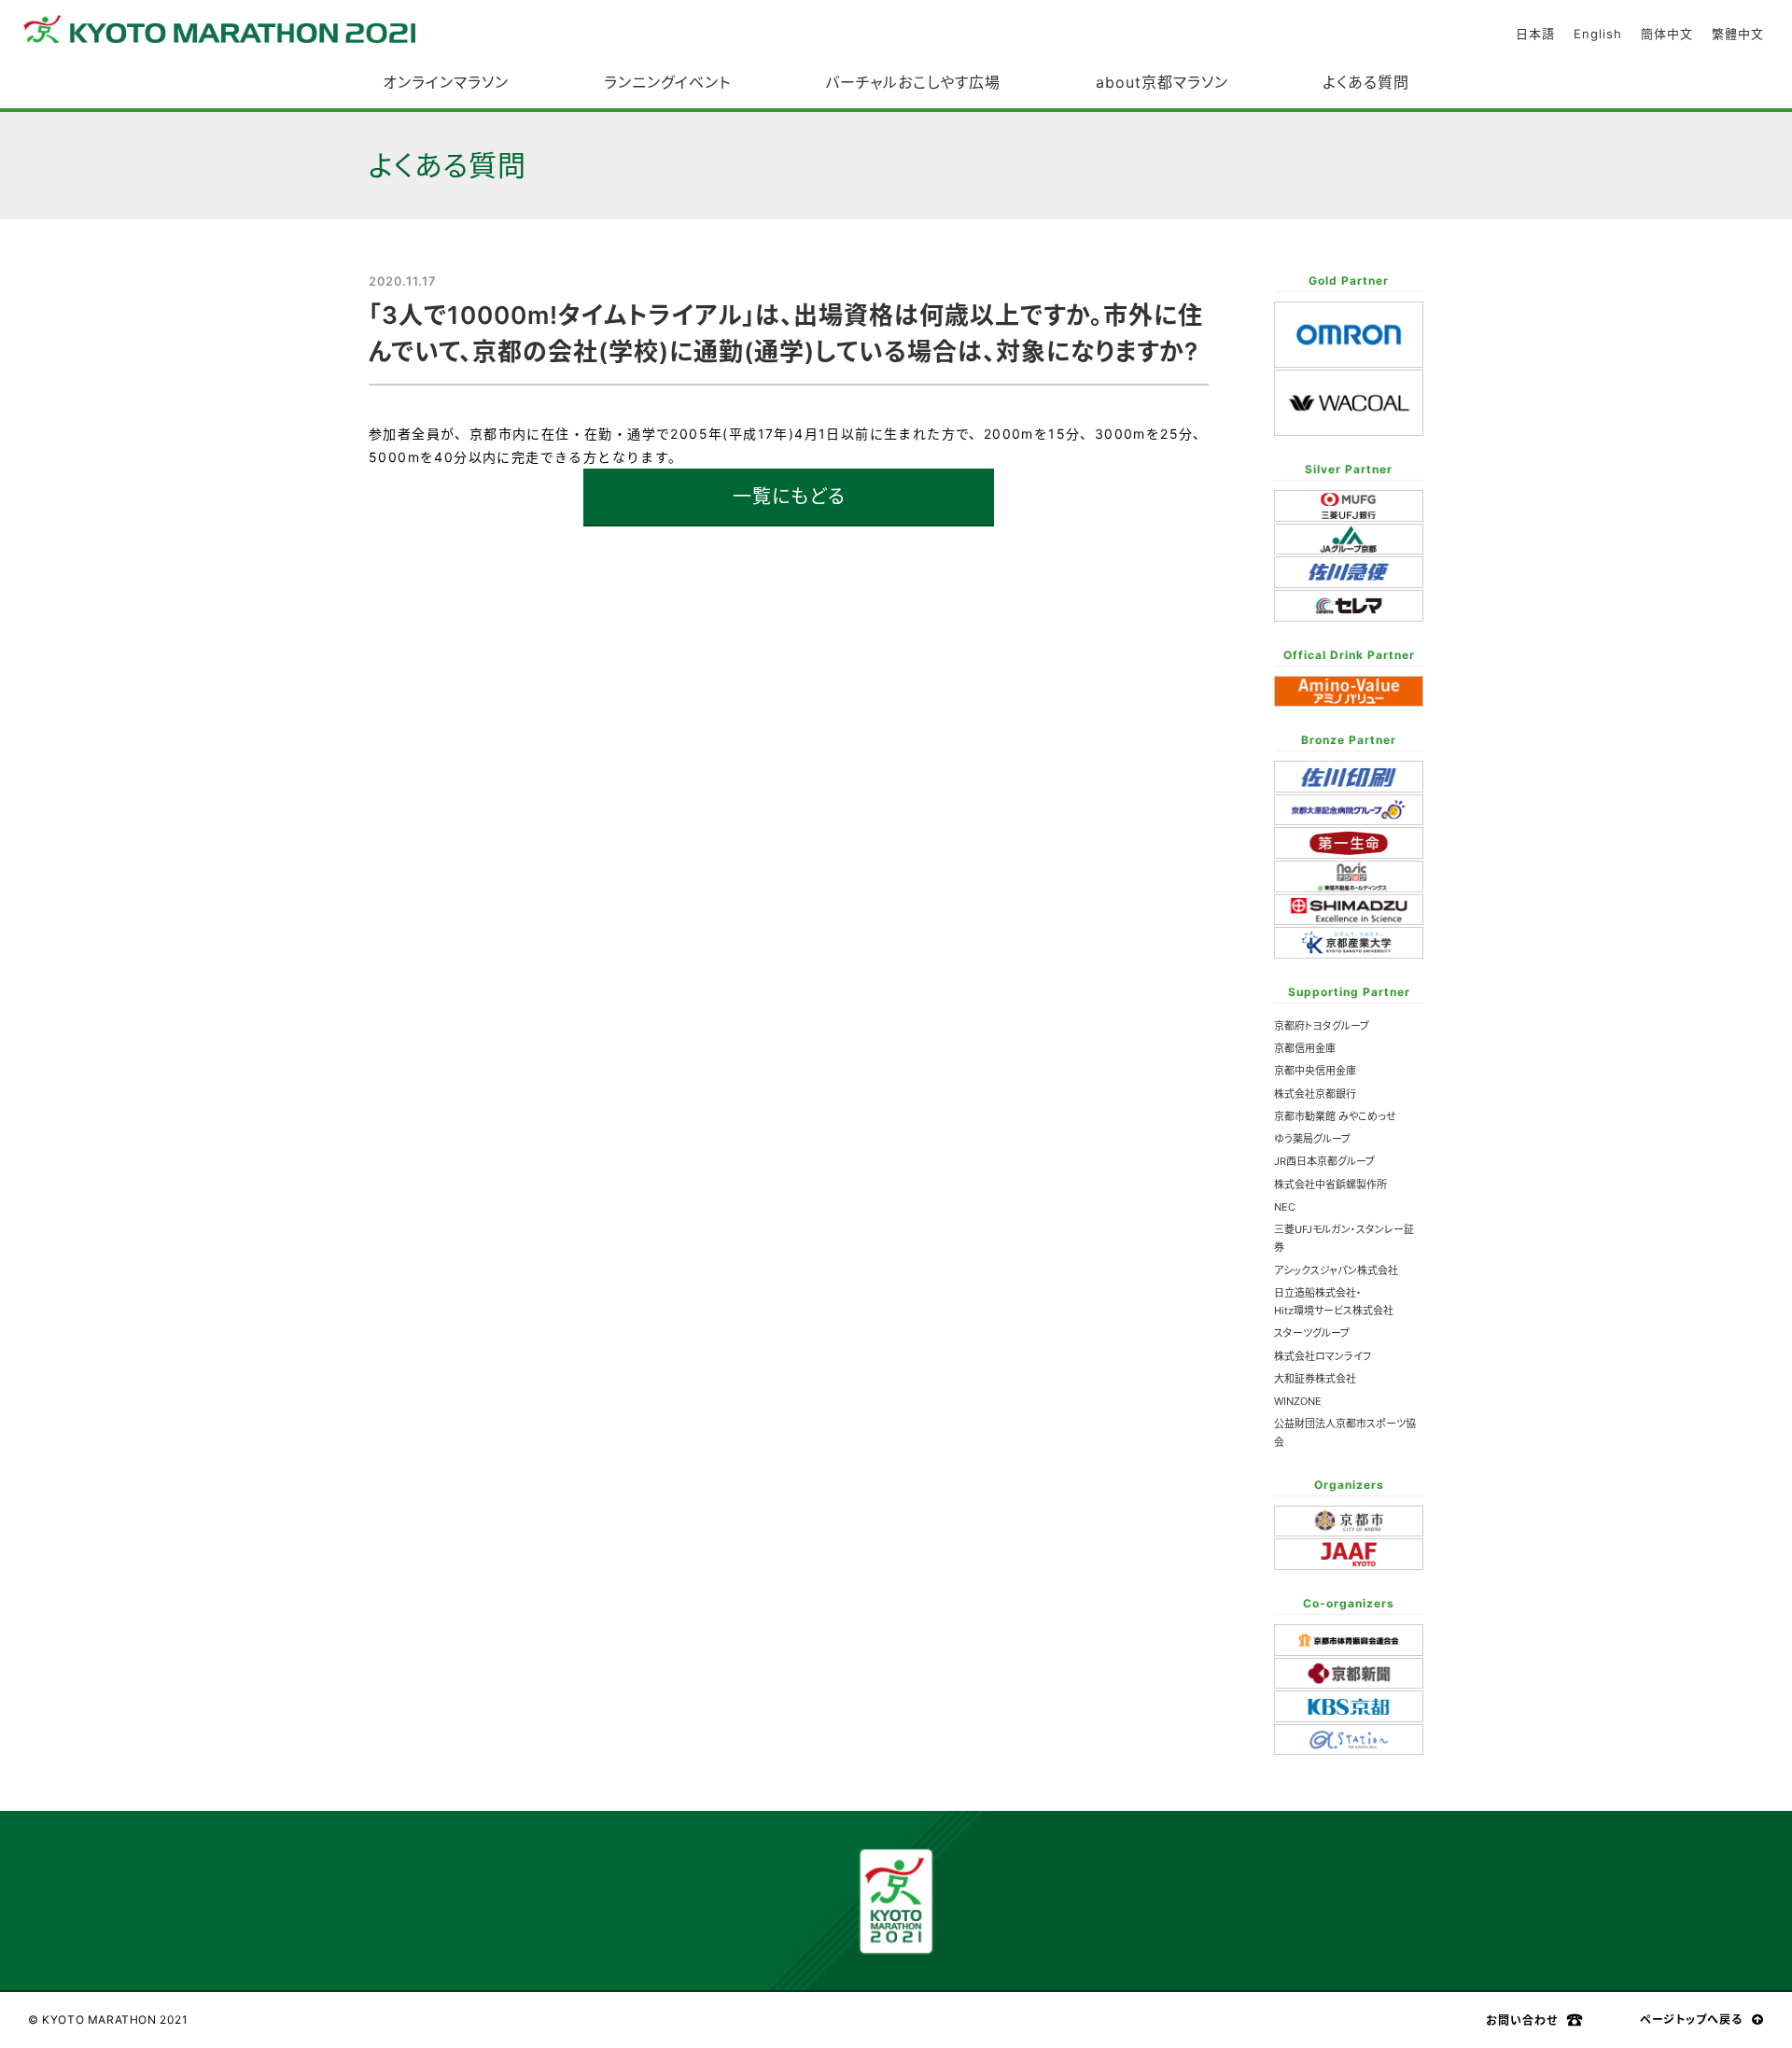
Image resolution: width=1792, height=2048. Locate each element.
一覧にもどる (789, 497)
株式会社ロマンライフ (1323, 1356)
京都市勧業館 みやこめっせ (1335, 1116)
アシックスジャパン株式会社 (1336, 1270)
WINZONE (1298, 1401)
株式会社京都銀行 (1315, 1094)
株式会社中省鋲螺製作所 (1330, 1185)
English (1598, 34)
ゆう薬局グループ (1312, 1139)
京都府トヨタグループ (1322, 1026)
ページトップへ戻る (1691, 2020)
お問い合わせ (1522, 2020)
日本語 (1535, 34)
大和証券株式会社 (1315, 1379)
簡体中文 (1667, 34)
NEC (1285, 1207)
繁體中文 (1738, 34)
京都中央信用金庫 (1315, 1071)
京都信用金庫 (1305, 1048)
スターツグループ (1312, 1333)
